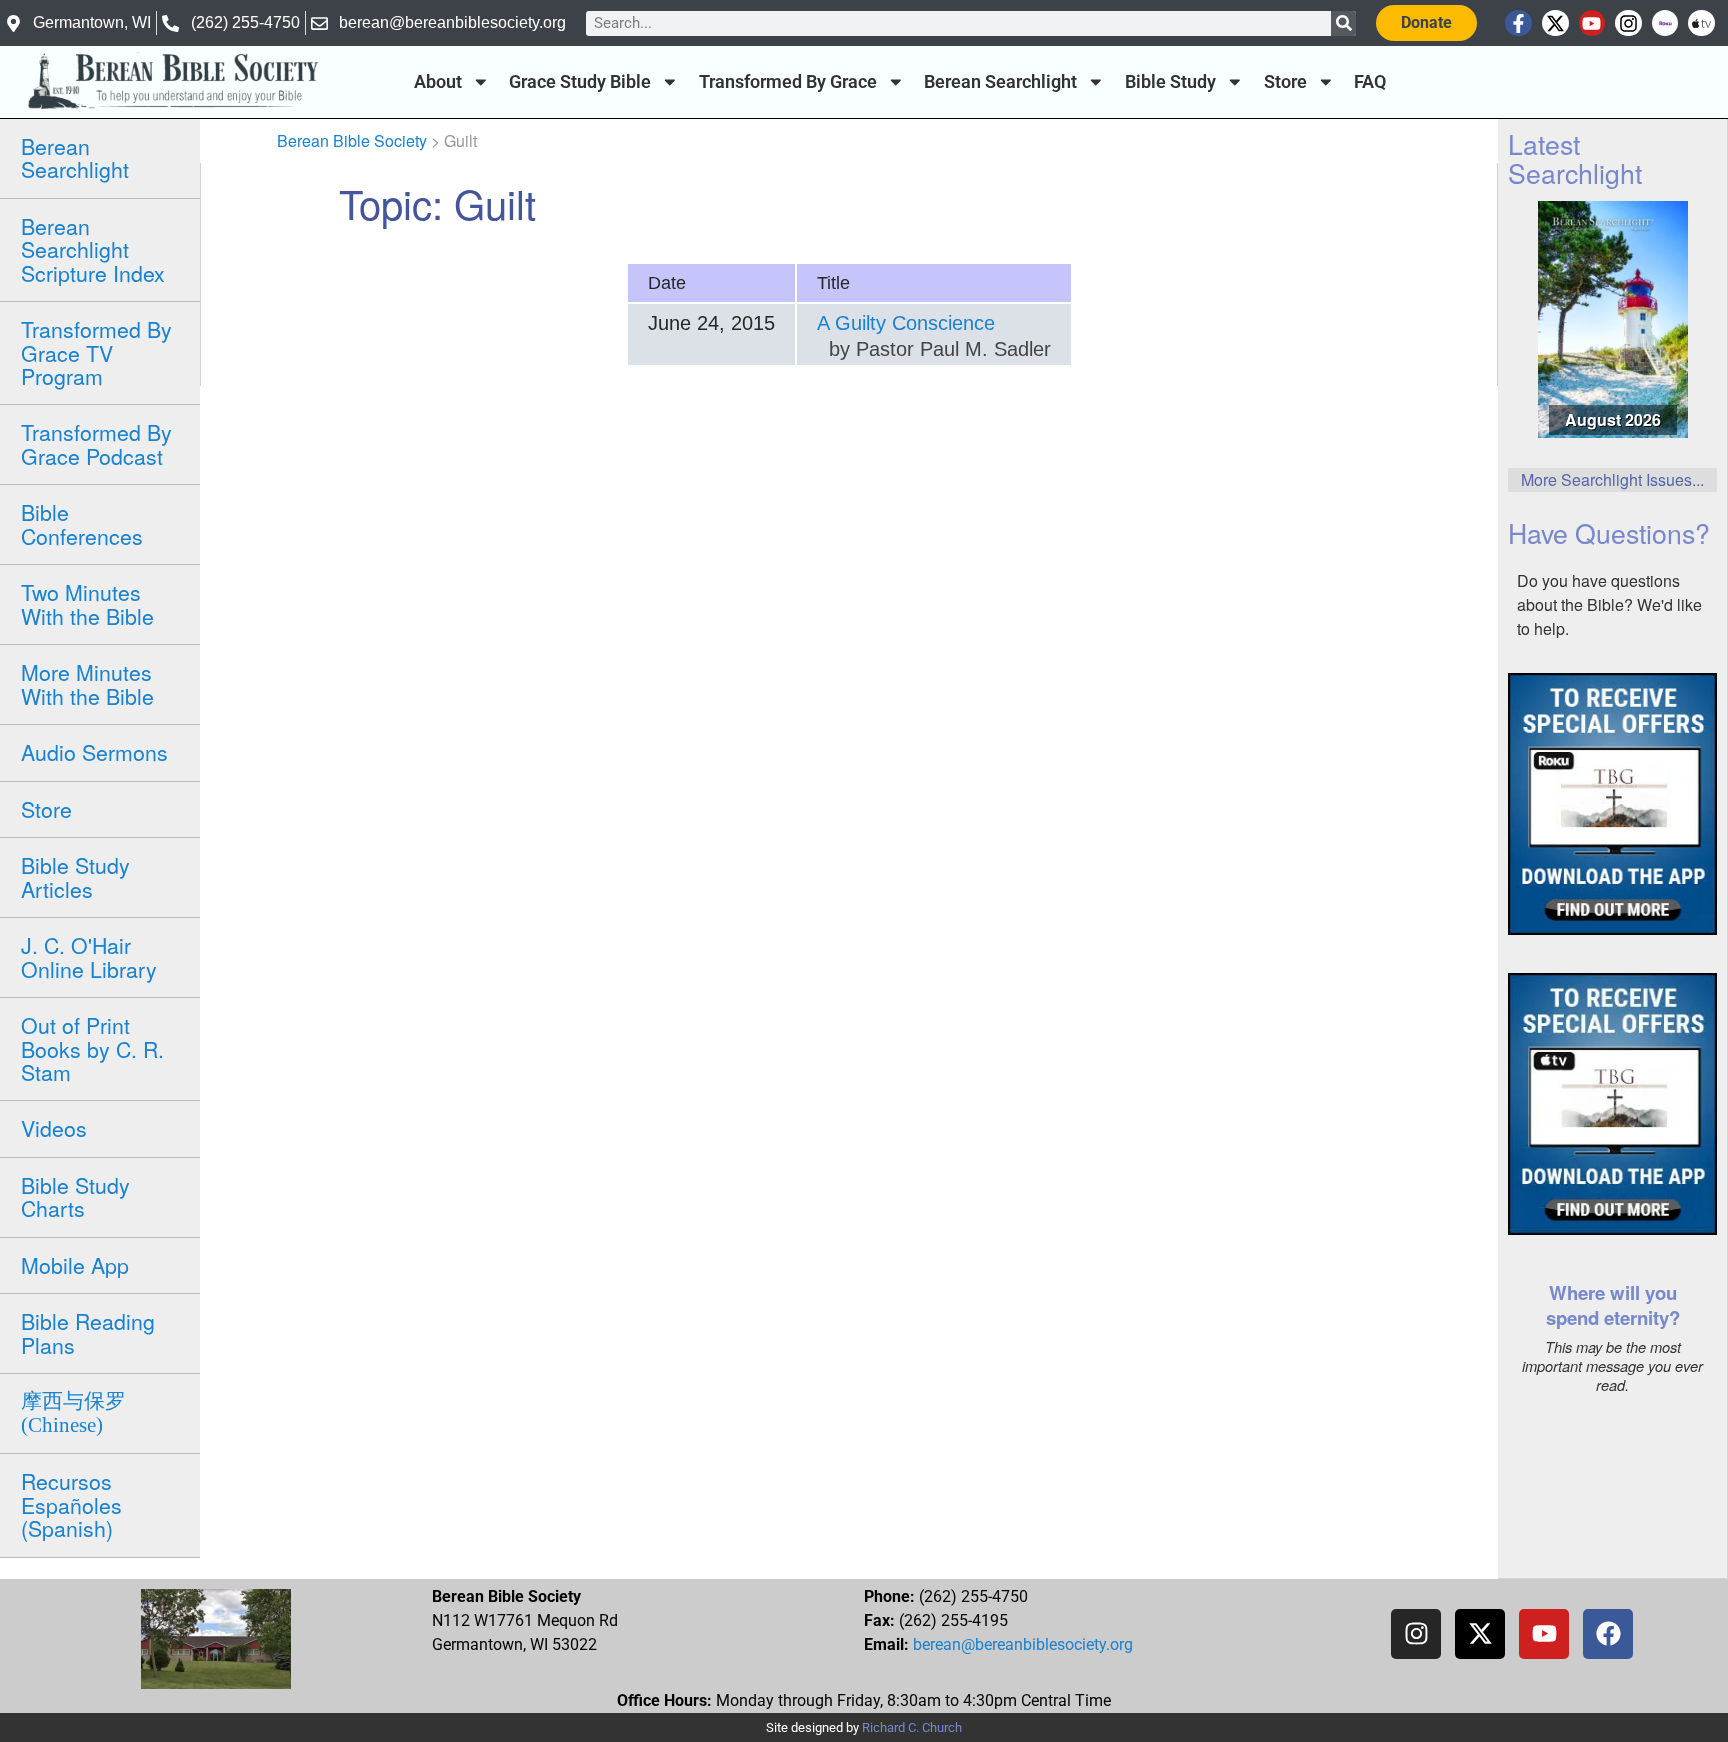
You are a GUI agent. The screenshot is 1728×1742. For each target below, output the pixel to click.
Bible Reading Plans (88, 1332)
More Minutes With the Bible (87, 683)
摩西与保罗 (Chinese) (73, 1412)
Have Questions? (1609, 532)
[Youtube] (1592, 23)
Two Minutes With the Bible (87, 603)
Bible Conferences (82, 523)
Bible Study (1170, 82)
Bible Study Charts (75, 1196)
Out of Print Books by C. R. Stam (92, 1048)
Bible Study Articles (75, 876)
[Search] (1343, 23)
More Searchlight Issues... (1612, 479)
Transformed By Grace (788, 82)
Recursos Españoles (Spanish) (71, 1504)
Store (1285, 82)
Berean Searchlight (1000, 82)
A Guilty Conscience (906, 323)
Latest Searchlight (1575, 158)
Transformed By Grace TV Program (96, 352)
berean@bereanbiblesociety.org (1023, 1644)
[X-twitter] (1555, 23)
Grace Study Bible (580, 82)
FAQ (1370, 82)
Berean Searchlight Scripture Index (93, 249)
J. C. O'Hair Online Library (89, 956)
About (438, 82)
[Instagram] (1628, 23)
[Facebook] (1608, 1634)
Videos (54, 1128)
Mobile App (75, 1265)
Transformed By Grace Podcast (96, 443)
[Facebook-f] (1518, 23)
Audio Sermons (94, 752)
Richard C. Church (912, 1727)
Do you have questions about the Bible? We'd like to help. (1609, 604)
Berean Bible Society (352, 140)
